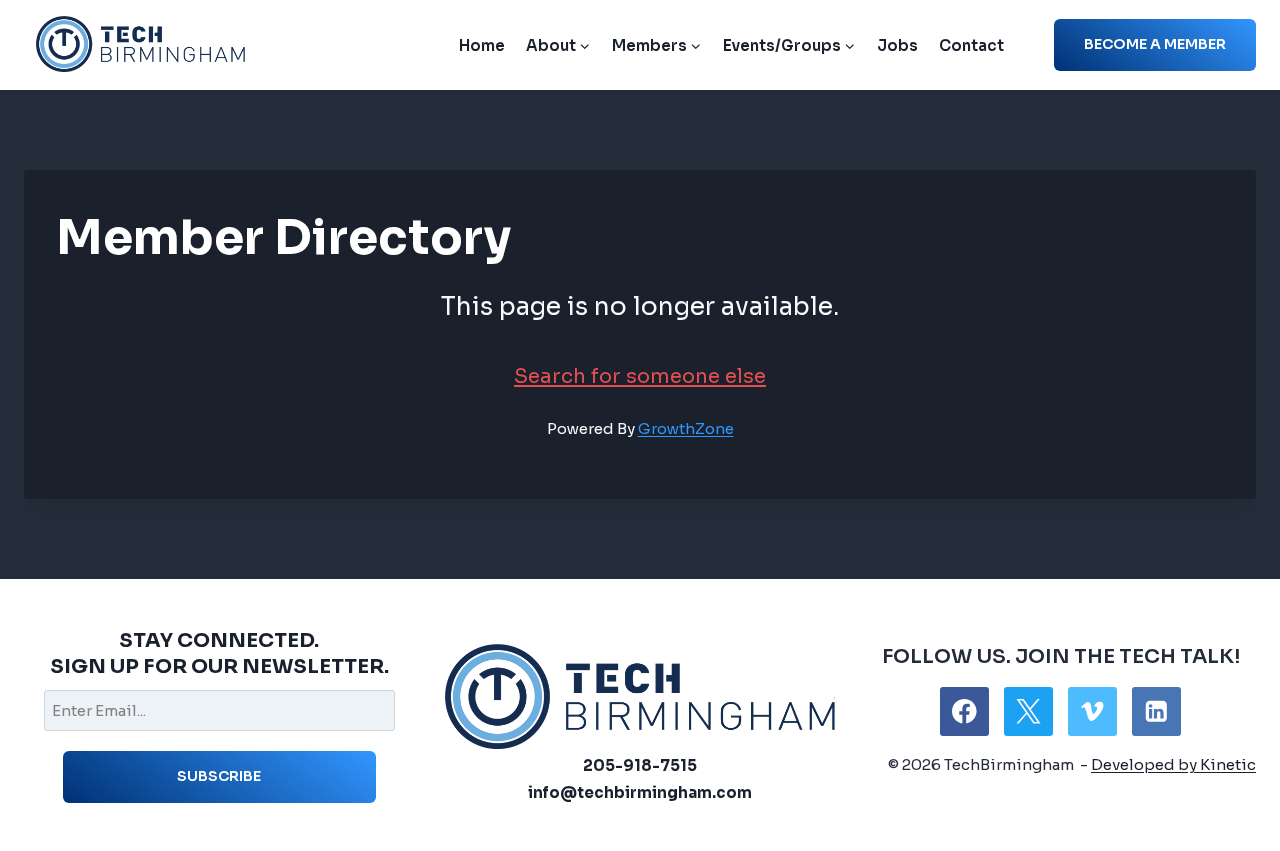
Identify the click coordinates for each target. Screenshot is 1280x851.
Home (482, 45)
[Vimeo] (1092, 711)
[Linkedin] (1156, 711)
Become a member (1155, 44)
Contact (971, 45)
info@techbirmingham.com (640, 792)
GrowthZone (686, 428)
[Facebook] (964, 711)
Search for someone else (640, 376)
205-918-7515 (640, 765)
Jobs (897, 45)
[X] (1028, 711)
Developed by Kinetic (1173, 764)
